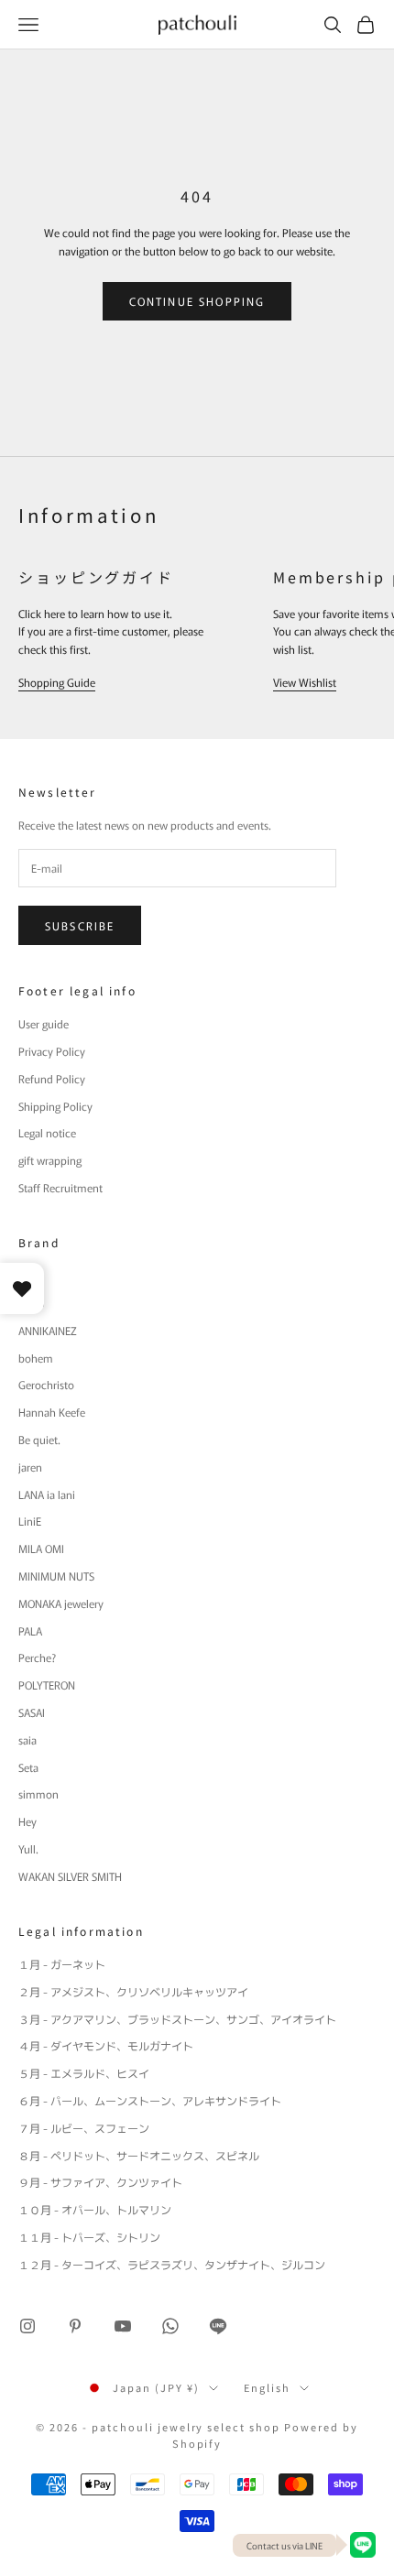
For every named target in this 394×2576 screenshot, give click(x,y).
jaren (30, 1467)
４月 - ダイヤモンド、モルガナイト (106, 2045)
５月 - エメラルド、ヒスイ (84, 2073)
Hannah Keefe (52, 1412)
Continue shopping (197, 301)
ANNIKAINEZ (48, 1330)
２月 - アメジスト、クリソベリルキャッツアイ (133, 1991)
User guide (44, 1023)
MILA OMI (41, 1548)
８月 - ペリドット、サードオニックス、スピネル (139, 2155)
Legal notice (47, 1132)
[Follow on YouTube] (123, 2326)
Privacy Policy (52, 1051)
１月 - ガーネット (62, 1964)
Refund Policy (52, 1078)
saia (27, 1739)
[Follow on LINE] (218, 2326)
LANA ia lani (47, 1494)
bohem (36, 1358)
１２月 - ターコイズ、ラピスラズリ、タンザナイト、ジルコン (172, 2264)
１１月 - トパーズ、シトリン (89, 2237)
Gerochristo (46, 1384)
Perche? (37, 1657)
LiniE (30, 1521)
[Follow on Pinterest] (75, 2326)
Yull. (28, 1848)
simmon (38, 1793)
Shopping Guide (57, 682)
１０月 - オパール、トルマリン (95, 2209)
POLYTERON (47, 1685)
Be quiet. (39, 1439)
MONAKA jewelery (61, 1603)
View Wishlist (305, 682)
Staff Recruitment (60, 1187)
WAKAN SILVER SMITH (70, 1876)
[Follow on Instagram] (27, 2326)
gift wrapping (50, 1160)
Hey (27, 1821)
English (267, 2387)
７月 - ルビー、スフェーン (84, 2128)
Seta (28, 1767)
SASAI (32, 1712)
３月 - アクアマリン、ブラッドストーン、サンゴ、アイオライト (177, 2019)
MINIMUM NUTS (56, 1576)
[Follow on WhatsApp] (170, 2326)
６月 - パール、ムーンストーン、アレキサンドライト (150, 2100)
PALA (30, 1630)
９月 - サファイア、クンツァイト (100, 2182)
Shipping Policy (55, 1106)
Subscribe (80, 925)
